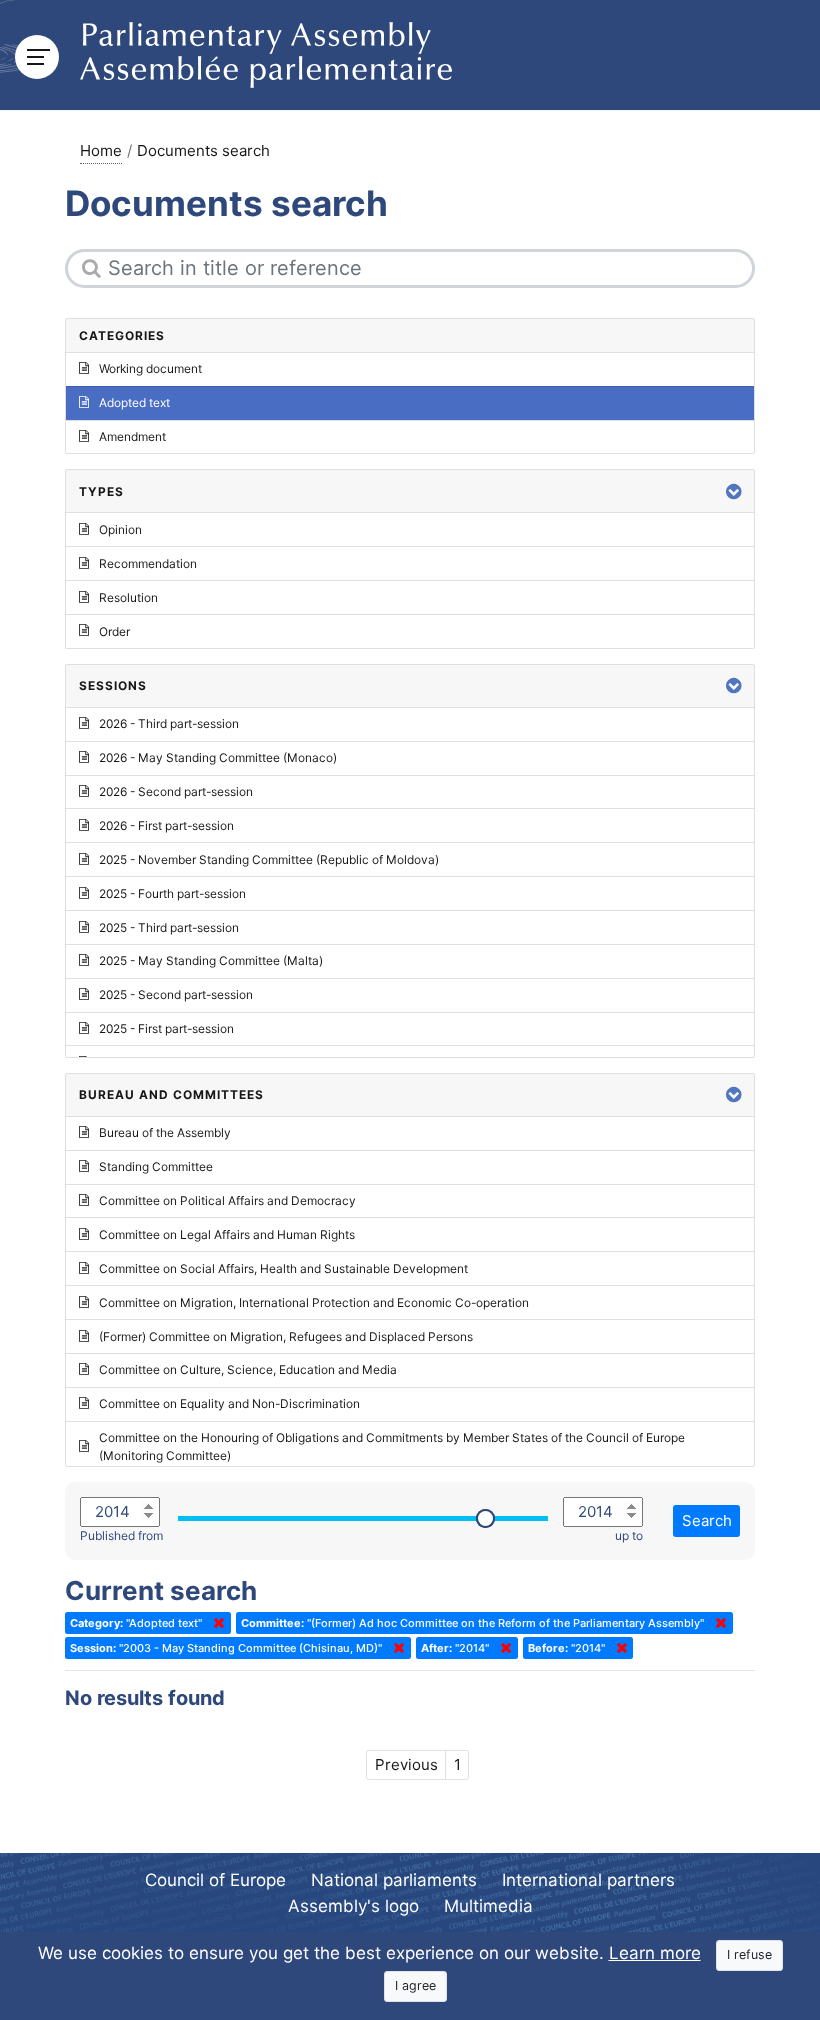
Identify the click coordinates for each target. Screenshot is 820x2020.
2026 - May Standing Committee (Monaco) (218, 757)
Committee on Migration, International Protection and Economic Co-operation (314, 1302)
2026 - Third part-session (169, 723)
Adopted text (134, 402)
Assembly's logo (353, 1906)
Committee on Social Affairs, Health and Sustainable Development (283, 1268)
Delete (215, 1623)
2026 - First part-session (166, 825)
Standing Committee (156, 1166)
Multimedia (488, 1906)
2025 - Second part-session (176, 994)
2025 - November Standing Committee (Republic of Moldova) (269, 859)
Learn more (655, 1953)
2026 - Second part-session (176, 791)
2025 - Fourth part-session (172, 893)
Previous (406, 1764)
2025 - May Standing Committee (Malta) (211, 960)
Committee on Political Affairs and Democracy (227, 1200)
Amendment (132, 436)
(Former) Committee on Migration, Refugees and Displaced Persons (286, 1336)
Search (707, 1520)
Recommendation (148, 563)
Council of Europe (215, 1880)
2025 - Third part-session (169, 927)
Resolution (128, 597)
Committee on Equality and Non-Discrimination (229, 1403)
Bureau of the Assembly (165, 1132)
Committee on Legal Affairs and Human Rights (227, 1234)
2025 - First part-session (166, 1028)
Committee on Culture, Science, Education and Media (248, 1369)
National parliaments (394, 1880)
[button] (734, 491)
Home (101, 150)
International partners (588, 1880)
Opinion (120, 529)
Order (114, 631)
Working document (150, 368)
